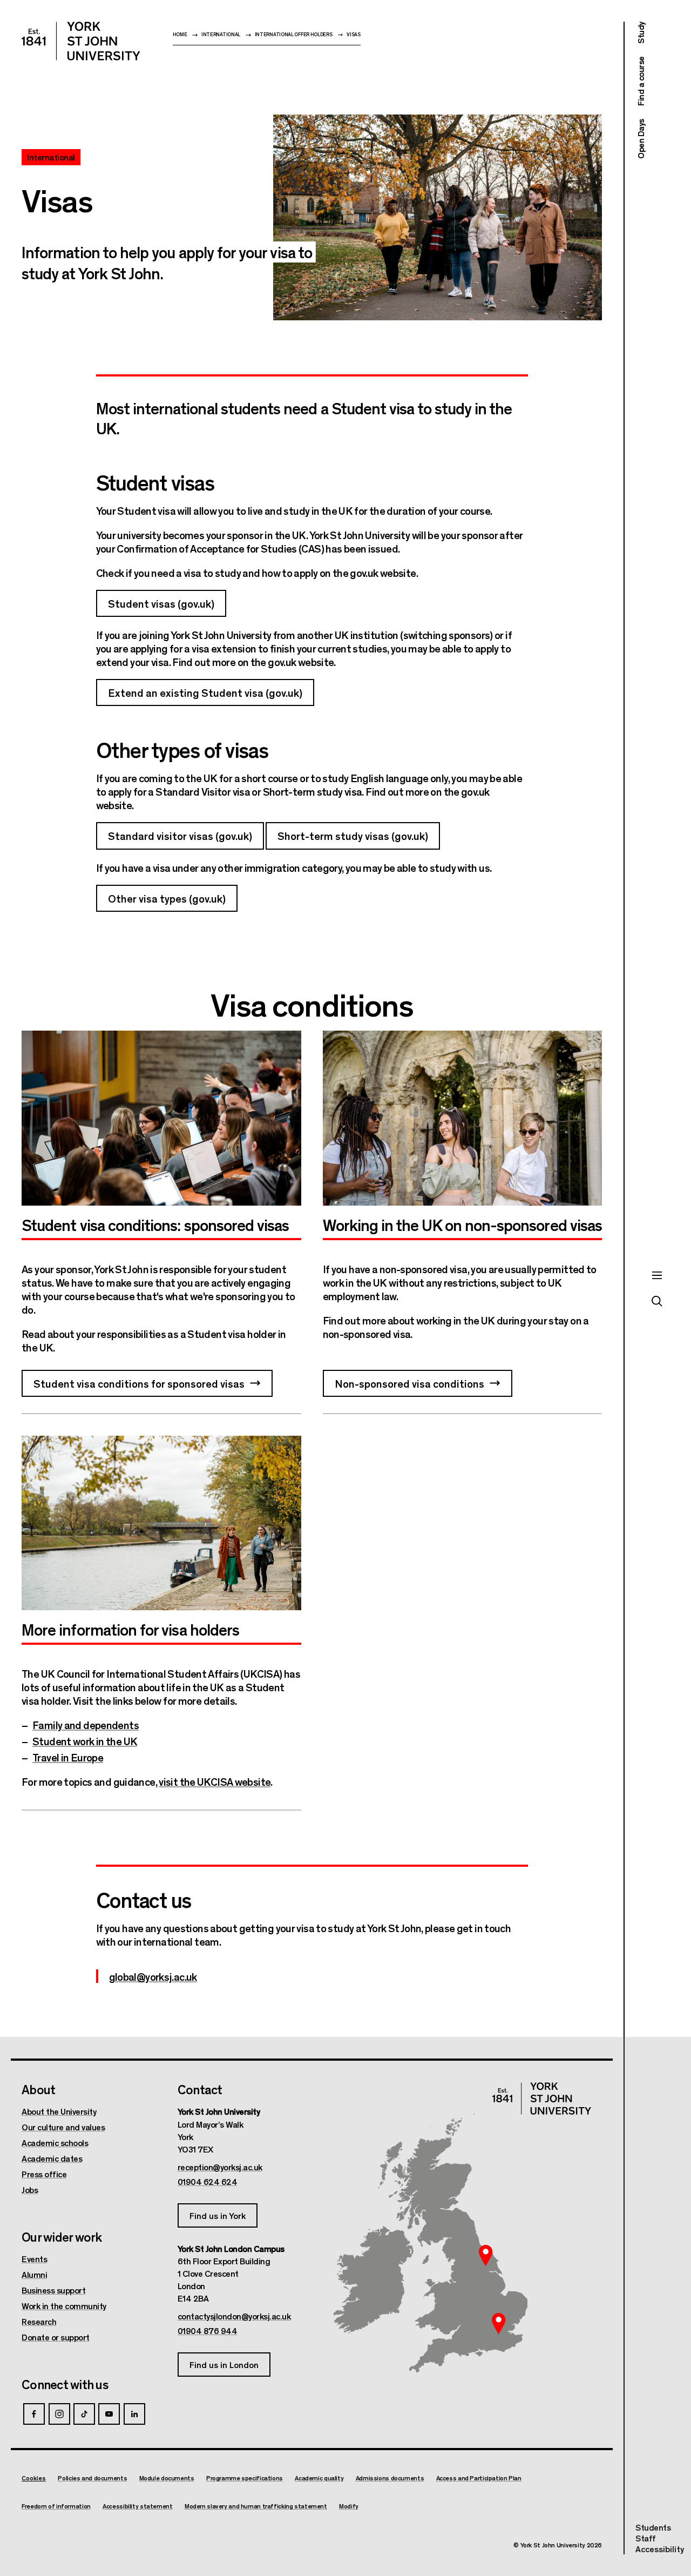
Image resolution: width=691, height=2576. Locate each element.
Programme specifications (245, 2478)
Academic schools (55, 2143)
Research (39, 2322)
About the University (59, 2111)
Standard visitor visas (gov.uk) (180, 835)
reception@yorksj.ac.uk (220, 2167)
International (221, 34)
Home (180, 34)
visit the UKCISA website (215, 1781)
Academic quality (319, 2478)
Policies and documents (92, 2478)
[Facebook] (34, 2414)
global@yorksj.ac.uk (153, 1976)
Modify (349, 2506)
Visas (354, 34)
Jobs (30, 2190)
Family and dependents (86, 1724)
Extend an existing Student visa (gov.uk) (205, 692)
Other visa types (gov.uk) (167, 898)
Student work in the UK (85, 1741)
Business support (53, 2290)
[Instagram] (59, 2414)
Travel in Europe (68, 1757)
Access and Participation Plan (479, 2478)
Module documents (167, 2478)
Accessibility (660, 2549)
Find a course (641, 82)
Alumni (34, 2275)
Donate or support (56, 2337)
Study (641, 33)
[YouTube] (109, 2414)
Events (34, 2259)
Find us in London (224, 2365)
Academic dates (52, 2158)
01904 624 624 (208, 2182)
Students (653, 2527)
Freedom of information (56, 2506)
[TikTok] (84, 2414)
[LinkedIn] (134, 2414)
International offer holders (294, 34)
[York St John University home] (81, 41)
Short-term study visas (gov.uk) (353, 835)
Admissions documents (390, 2478)
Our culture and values (63, 2127)
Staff (646, 2538)
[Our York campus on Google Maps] (486, 2255)
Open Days (641, 139)
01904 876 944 (208, 2331)
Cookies (34, 2478)
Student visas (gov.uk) (161, 603)
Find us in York (218, 2215)
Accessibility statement (137, 2506)
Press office (44, 2174)
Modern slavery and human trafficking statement (256, 2506)
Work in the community (64, 2306)
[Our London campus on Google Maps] (498, 2323)
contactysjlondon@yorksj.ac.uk (234, 2316)
